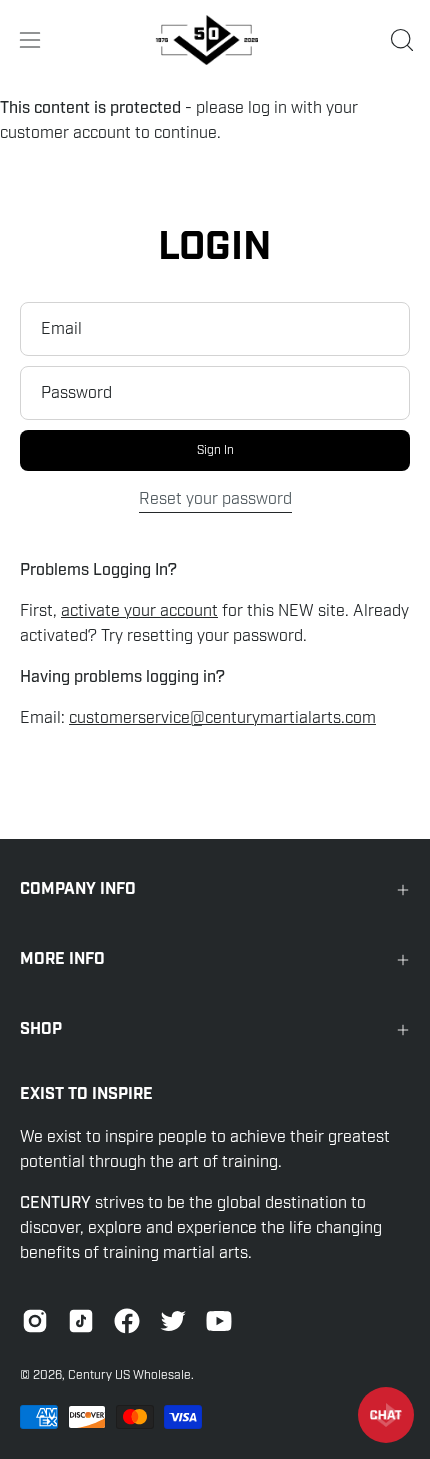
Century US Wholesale (129, 1375)
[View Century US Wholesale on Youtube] (219, 1321)
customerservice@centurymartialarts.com (222, 718)
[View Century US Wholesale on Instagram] (35, 1321)
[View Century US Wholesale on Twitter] (173, 1321)
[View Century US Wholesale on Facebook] (127, 1321)
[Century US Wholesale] (215, 40)
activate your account (139, 611)
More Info (62, 959)
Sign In (215, 450)
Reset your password (215, 499)
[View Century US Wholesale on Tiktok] (81, 1321)
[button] (400, 40)
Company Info (78, 889)
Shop (41, 1029)
